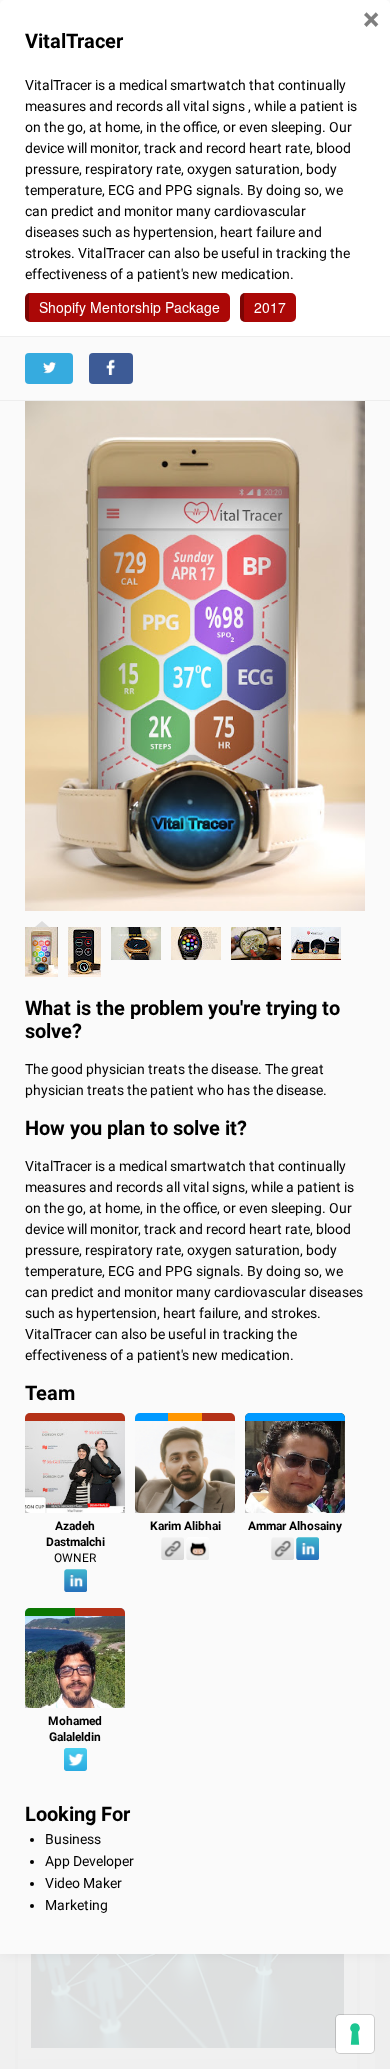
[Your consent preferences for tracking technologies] (355, 2034)
